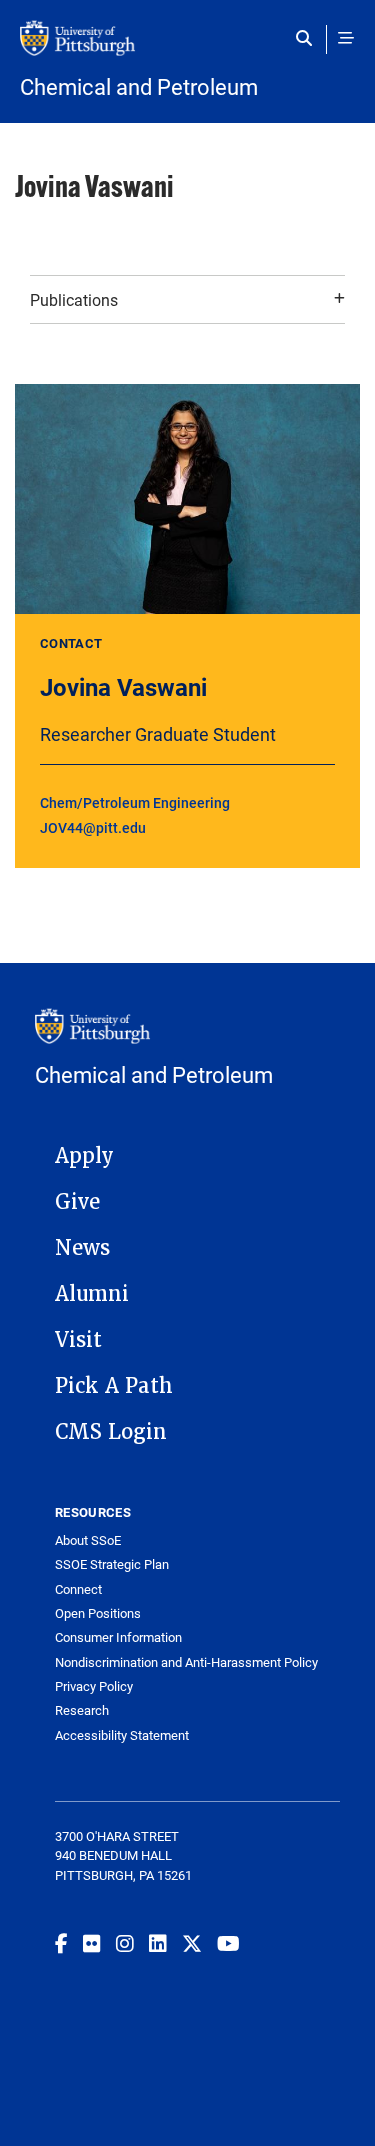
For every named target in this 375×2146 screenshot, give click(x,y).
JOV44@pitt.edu (93, 827)
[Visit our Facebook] (61, 1943)
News (82, 1248)
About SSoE (88, 1540)
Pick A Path (114, 1386)
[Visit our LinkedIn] (158, 1943)
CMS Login (111, 1432)
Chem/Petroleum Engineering (135, 802)
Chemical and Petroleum (139, 87)
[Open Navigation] (346, 38)
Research (82, 1710)
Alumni (92, 1294)
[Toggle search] (308, 38)
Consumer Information (118, 1637)
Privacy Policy (94, 1686)
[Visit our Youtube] (228, 1943)
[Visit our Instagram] (125, 1943)
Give (77, 1202)
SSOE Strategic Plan (112, 1564)
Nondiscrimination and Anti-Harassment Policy (186, 1662)
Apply (84, 1156)
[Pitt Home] (187, 48)
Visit (78, 1340)
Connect (78, 1589)
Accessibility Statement (122, 1735)
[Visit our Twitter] (192, 1943)
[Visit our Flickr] (92, 1943)
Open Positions (98, 1613)
